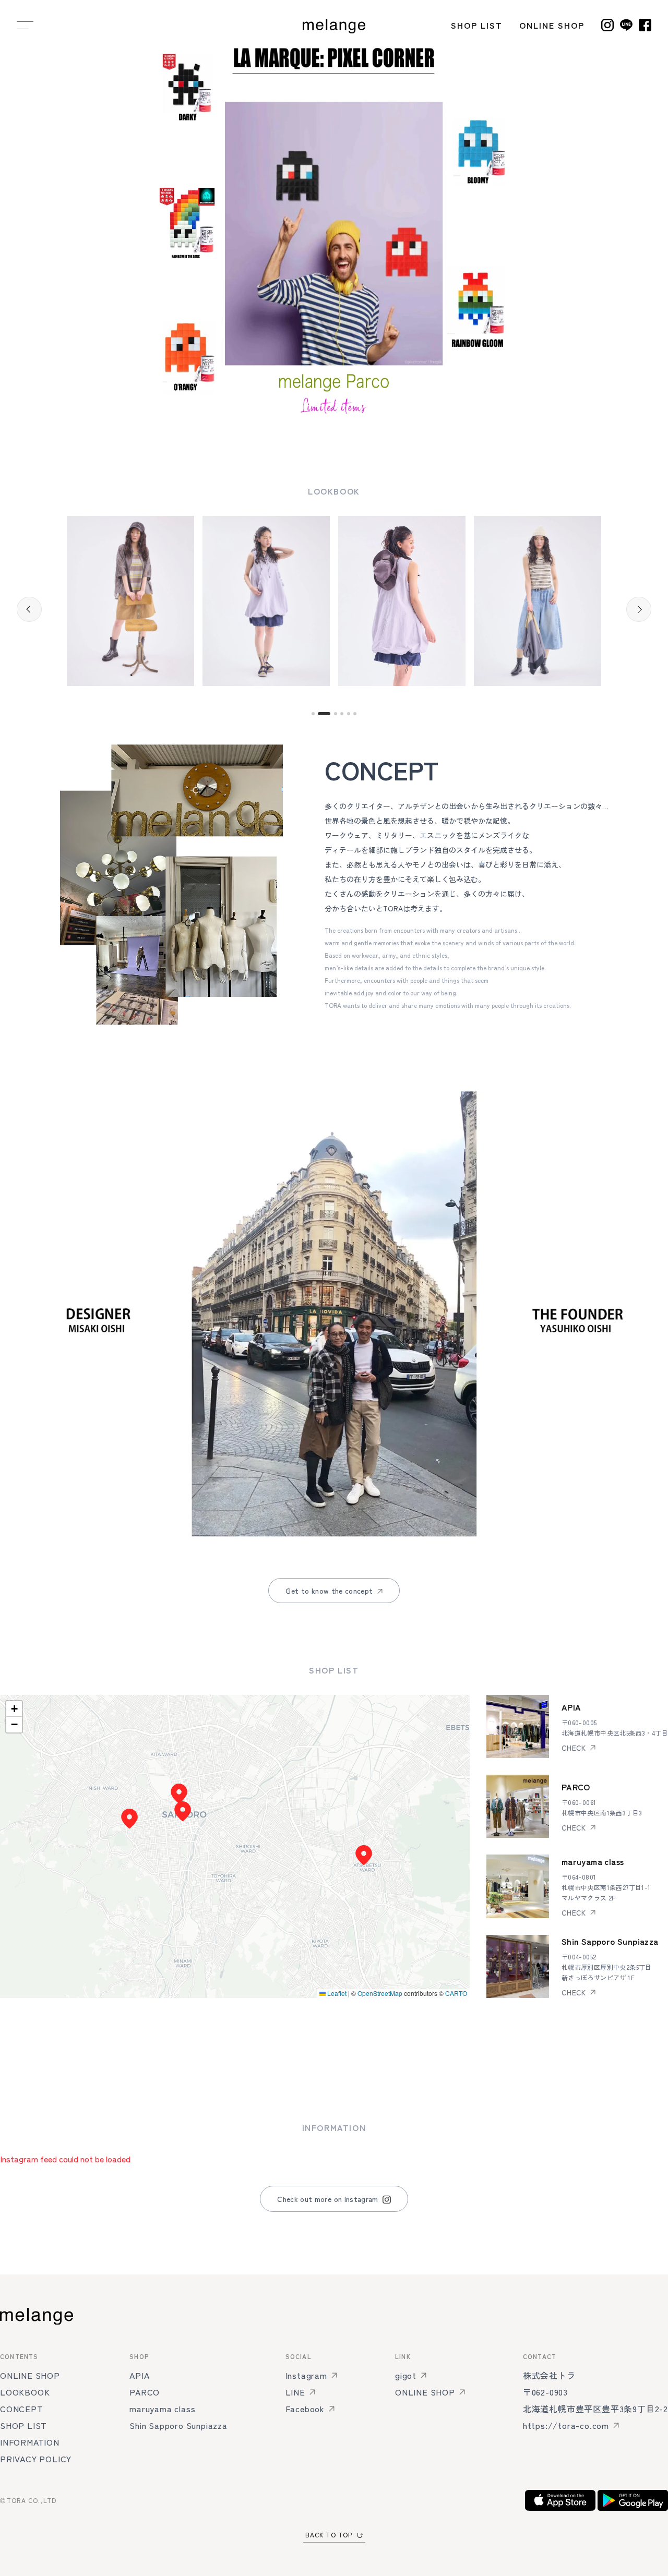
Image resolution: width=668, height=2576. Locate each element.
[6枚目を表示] (355, 714)
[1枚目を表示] (322, 427)
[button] (179, 1793)
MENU (25, 25)
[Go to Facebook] (645, 25)
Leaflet (336, 1993)
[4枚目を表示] (342, 714)
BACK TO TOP (329, 2535)
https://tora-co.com (566, 2425)
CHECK (574, 1748)
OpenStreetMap (380, 1993)
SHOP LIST (477, 25)
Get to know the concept (329, 1591)
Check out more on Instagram (327, 2199)
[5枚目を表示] (349, 714)
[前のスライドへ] (29, 223)
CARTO (456, 1993)
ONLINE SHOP (552, 25)
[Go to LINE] (626, 25)
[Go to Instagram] (607, 25)
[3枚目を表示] (346, 427)
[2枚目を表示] (334, 427)
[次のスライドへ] (639, 223)
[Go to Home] (334, 25)
